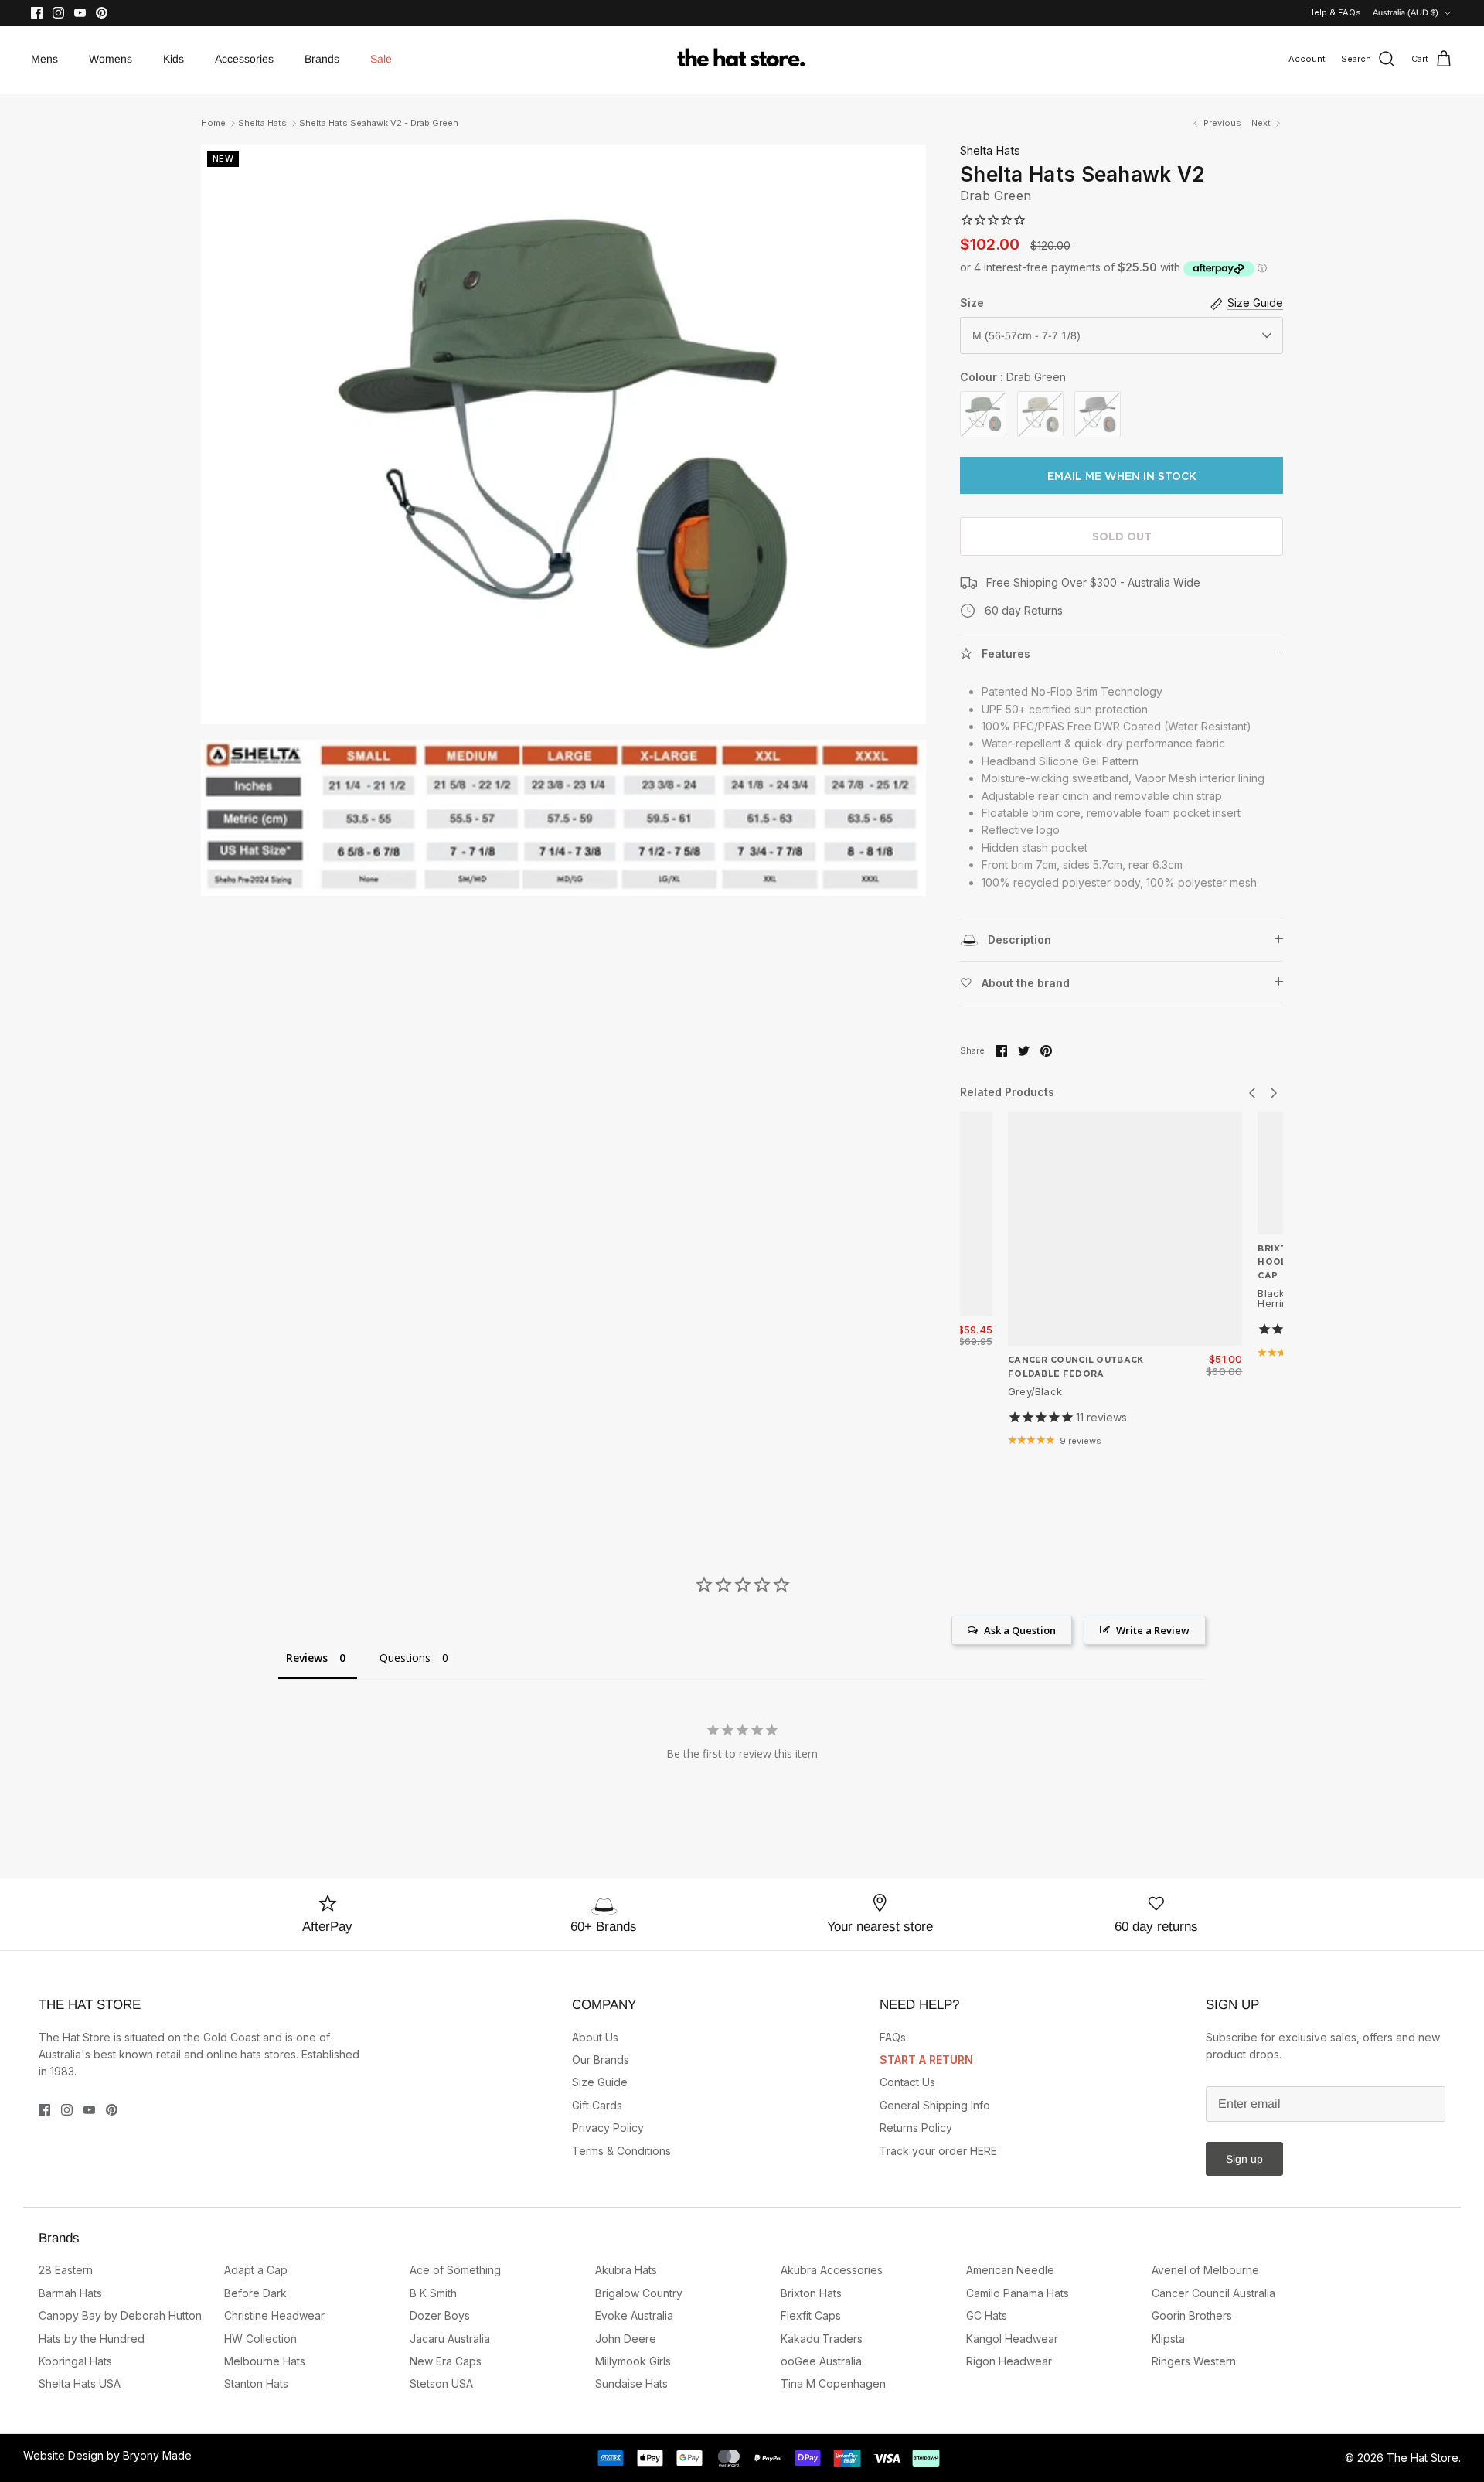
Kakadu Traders (822, 2339)
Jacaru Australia (450, 2339)
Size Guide (600, 2082)
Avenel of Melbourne (1205, 2270)
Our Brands (601, 2060)
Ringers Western (1194, 2361)
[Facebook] (37, 13)
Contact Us (907, 2082)
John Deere (626, 2339)
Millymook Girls (633, 2361)
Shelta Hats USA (80, 2383)
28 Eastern (66, 2270)
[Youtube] (80, 13)
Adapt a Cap (256, 2270)
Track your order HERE (938, 2151)
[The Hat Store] (742, 60)
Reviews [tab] (307, 1658)
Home (213, 123)
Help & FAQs (1334, 12)
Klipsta (1168, 2339)
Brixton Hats (811, 2293)
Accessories (244, 59)
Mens (44, 59)
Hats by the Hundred (92, 2339)
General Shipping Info (935, 2105)
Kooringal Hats (75, 2361)
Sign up (1244, 2159)
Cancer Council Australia (1213, 2293)
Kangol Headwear (1012, 2339)
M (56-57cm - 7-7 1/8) (1026, 335)
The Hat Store (1423, 2458)
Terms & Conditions (621, 2151)
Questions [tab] (405, 1658)
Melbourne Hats (265, 2361)
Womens (111, 59)
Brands (322, 59)
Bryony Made (157, 2455)
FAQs (893, 2037)
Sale (381, 59)
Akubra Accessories (832, 2270)
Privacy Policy (608, 2128)
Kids (174, 59)
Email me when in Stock (1122, 476)
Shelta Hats (262, 123)
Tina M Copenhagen (833, 2383)
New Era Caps (446, 2361)
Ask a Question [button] (1020, 1630)
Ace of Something (455, 2270)
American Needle (1010, 2270)
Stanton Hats (256, 2383)
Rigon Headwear (1009, 2361)
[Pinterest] (102, 13)
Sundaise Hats (631, 2383)
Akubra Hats (626, 2270)
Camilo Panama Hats (1018, 2293)
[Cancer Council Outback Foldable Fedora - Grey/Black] (1125, 1229)
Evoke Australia (634, 2315)
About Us (595, 2037)
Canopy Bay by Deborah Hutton (120, 2315)
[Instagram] (58, 13)
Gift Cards (597, 2105)
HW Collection (260, 2339)
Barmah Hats (70, 2293)
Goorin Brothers (1192, 2315)
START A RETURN (926, 2060)
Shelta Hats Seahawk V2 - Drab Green (379, 123)
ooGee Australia (821, 2361)
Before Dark (255, 2293)
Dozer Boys (440, 2315)
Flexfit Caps (811, 2315)
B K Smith (433, 2293)
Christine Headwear (274, 2315)
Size (972, 303)
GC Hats (987, 2315)
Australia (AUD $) (1406, 12)
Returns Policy (916, 2128)
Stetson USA (441, 2383)
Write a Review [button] (1153, 1630)
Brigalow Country (639, 2293)
